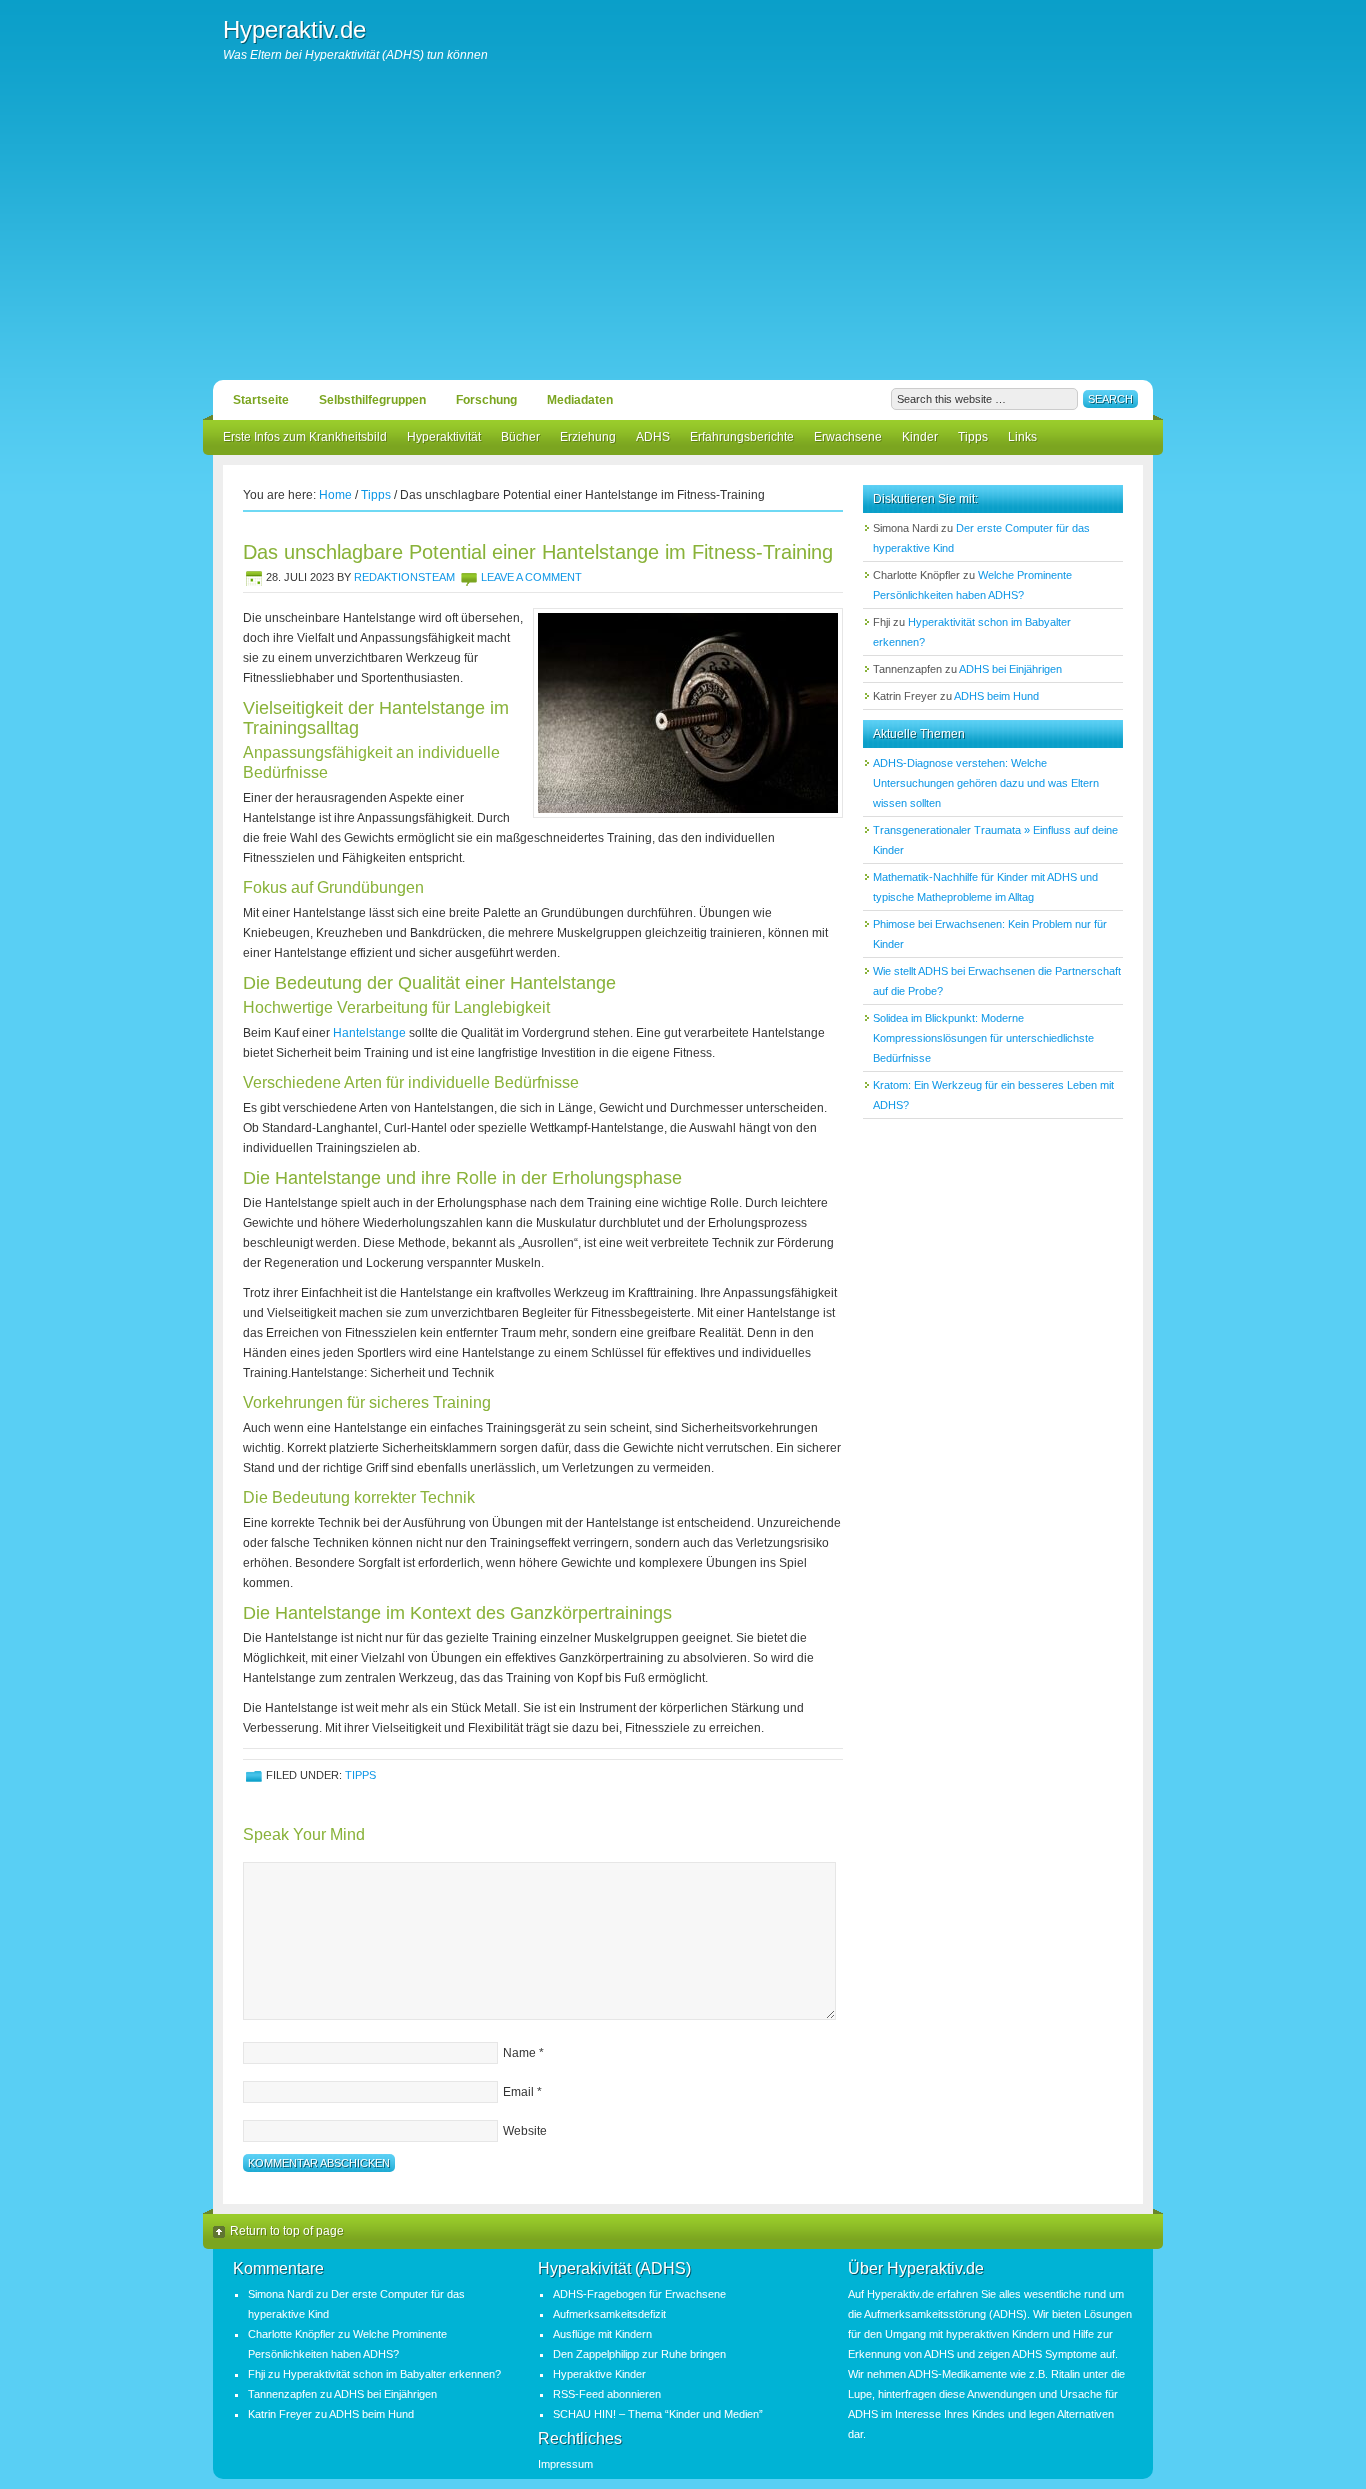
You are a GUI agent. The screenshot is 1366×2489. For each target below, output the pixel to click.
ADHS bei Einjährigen (1010, 669)
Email (518, 2092)
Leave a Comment (531, 577)
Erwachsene (848, 437)
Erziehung (588, 437)
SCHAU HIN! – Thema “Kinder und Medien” (658, 2414)
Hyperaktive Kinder (599, 2374)
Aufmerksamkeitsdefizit (609, 2314)
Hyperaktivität (444, 437)
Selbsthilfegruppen (372, 400)
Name (519, 2053)
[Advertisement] (683, 230)
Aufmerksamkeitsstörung (925, 2314)
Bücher (520, 437)
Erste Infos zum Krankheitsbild (305, 437)
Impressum (565, 2464)
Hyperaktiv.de (294, 29)
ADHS (653, 437)
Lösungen (1108, 2314)
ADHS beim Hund (996, 696)
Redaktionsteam (404, 577)
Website (525, 2131)
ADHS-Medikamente (957, 2374)
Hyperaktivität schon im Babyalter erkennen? (392, 2374)
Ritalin (1065, 2374)
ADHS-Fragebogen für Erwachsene (639, 2294)
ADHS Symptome (1054, 2354)
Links (1022, 437)
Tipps (973, 437)
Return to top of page (287, 2231)
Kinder (920, 437)
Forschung (486, 400)
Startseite (261, 400)
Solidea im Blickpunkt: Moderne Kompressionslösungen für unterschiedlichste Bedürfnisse (983, 1038)
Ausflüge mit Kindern (602, 2334)
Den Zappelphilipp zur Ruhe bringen (639, 2354)
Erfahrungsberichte (742, 437)
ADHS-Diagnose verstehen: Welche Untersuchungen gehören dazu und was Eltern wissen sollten (986, 783)
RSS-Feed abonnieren (607, 2394)
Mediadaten (580, 400)
